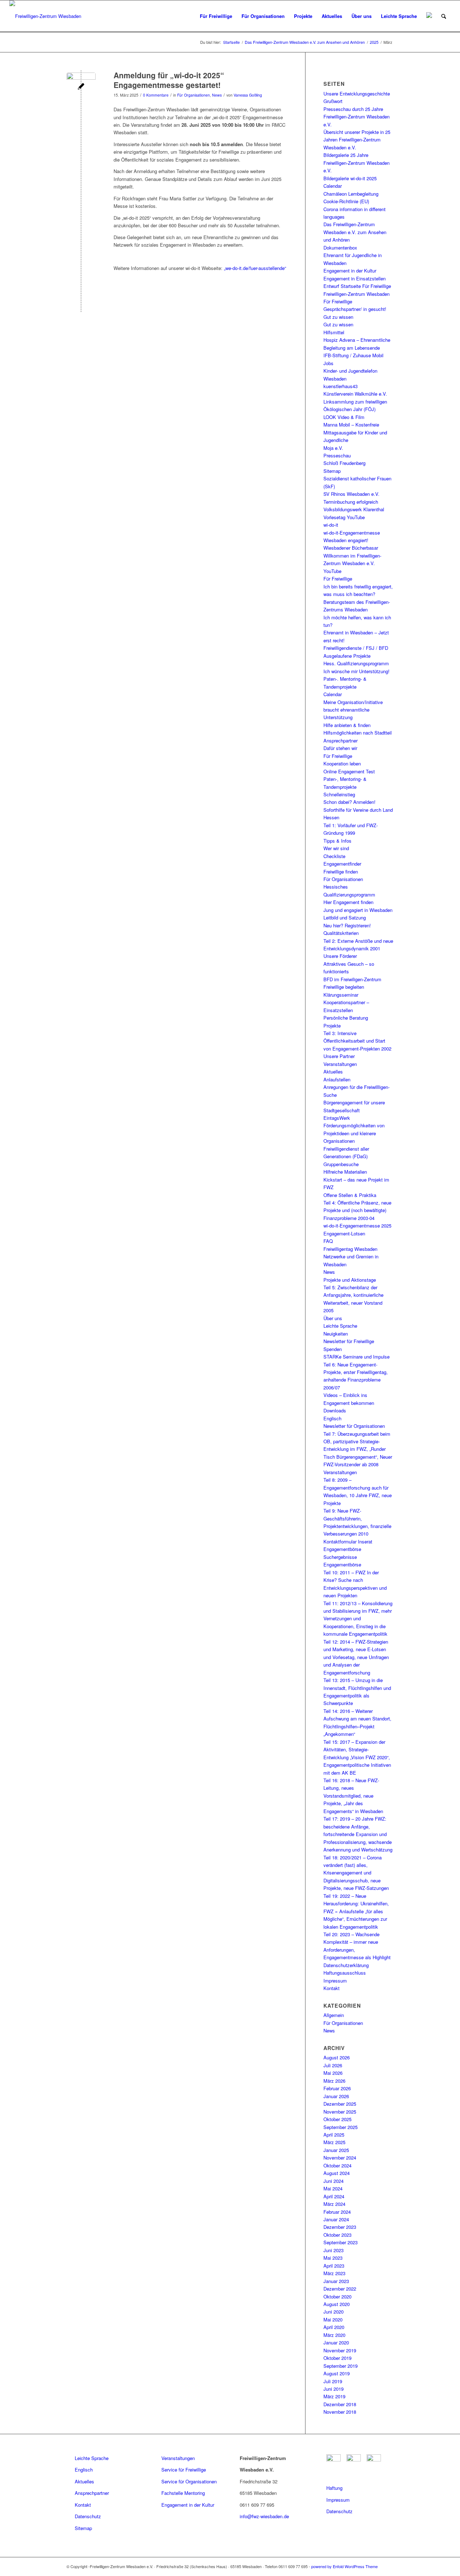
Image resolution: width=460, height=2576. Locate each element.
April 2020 (334, 2327)
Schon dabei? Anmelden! (349, 802)
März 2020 (334, 2335)
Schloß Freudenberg (344, 463)
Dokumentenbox (340, 248)
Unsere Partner (339, 1056)
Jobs (328, 363)
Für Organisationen (194, 95)
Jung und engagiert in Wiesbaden (358, 910)
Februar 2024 (337, 2212)
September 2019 (341, 2366)
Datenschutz (88, 2516)
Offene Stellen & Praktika (350, 1195)
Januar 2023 (336, 2281)
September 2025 (341, 2127)
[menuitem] (216, 16)
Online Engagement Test (349, 771)
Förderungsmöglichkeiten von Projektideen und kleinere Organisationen (354, 1133)
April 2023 (334, 2266)
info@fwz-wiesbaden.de (264, 2516)
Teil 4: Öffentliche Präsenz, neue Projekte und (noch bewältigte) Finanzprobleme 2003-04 (357, 1210)
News (217, 95)
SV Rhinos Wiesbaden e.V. (351, 494)
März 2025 (334, 2142)
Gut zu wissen (338, 317)
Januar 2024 (336, 2219)
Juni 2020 (333, 2312)
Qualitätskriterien (341, 933)
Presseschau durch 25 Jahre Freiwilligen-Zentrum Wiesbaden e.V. (356, 117)
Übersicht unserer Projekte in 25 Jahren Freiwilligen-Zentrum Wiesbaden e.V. (357, 140)
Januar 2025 (336, 2150)
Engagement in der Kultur (350, 271)
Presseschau (337, 455)
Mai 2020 (333, 2319)
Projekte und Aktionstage (350, 1280)
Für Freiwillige (338, 301)
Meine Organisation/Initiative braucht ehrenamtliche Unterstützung (353, 710)
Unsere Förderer (340, 956)
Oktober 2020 (337, 2296)
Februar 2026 (337, 2088)
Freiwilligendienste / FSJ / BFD (356, 648)
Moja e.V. (333, 448)
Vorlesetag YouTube (344, 517)
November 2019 (340, 2350)
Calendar (333, 186)
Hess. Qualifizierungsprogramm (356, 663)
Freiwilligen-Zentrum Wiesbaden (356, 294)
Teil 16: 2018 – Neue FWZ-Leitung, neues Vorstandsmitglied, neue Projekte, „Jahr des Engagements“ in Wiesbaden (353, 1796)
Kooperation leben (342, 763)
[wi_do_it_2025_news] (81, 87)
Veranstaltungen (340, 1064)
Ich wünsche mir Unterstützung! (356, 671)
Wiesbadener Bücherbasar (351, 548)
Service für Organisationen (189, 2481)
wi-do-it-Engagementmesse (352, 533)
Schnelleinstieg (339, 794)
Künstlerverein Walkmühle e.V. (355, 394)
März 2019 (334, 2396)
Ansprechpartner (341, 740)
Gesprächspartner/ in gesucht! (355, 309)
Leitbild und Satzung (345, 917)
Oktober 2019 (337, 2358)
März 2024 (334, 2204)
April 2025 (334, 2135)
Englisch (332, 1418)
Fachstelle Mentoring (183, 2493)
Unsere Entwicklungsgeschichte (357, 94)
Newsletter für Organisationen (354, 1426)
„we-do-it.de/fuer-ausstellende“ (255, 268)
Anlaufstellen (337, 1079)
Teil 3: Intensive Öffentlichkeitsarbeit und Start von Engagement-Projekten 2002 (357, 1041)
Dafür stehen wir (340, 748)
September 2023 (341, 2242)
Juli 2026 (333, 2065)
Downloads (335, 1410)
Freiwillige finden (341, 872)
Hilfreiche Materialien (345, 1172)
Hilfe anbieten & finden (347, 725)
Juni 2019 (333, 2389)
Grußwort (333, 101)
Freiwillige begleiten (344, 987)
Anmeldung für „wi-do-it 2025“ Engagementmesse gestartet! (169, 80)
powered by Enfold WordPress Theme (344, 2566)
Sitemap (332, 471)
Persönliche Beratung (346, 1018)
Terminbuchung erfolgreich (351, 502)
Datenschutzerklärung (346, 1965)
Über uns (333, 1318)
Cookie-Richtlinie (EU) (346, 201)
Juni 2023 (333, 2250)
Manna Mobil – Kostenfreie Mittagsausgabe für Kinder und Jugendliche (355, 432)
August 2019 (337, 2373)
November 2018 (340, 2412)
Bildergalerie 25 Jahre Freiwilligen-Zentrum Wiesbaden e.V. (356, 163)
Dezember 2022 (340, 2289)
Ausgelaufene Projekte (347, 656)
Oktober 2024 (337, 2165)
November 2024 (340, 2158)
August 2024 (337, 2173)
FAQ (328, 1241)
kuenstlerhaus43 (341, 386)
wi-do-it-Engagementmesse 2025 (357, 1226)
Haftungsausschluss (345, 1973)
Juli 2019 (333, 2381)
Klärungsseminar (341, 995)
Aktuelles (333, 1072)
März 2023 (334, 2273)
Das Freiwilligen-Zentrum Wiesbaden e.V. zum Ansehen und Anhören (355, 232)
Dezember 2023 (340, 2227)
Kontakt (332, 1988)
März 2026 (334, 2081)
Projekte (332, 1026)
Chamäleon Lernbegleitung (351, 194)
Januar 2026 (336, 2096)
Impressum (335, 1981)
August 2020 (337, 2304)
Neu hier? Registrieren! (347, 925)
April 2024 (334, 2196)
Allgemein (334, 2015)
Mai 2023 (333, 2258)
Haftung (334, 2488)
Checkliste (334, 856)
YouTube (332, 571)
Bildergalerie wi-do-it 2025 (350, 178)
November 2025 (340, 2112)
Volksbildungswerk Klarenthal (354, 509)
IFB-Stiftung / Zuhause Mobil (353, 355)
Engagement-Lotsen (344, 1233)
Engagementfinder (342, 864)
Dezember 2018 (340, 2404)
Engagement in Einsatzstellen (355, 278)
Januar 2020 (336, 2342)
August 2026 (337, 2057)
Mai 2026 (333, 2073)
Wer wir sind (336, 848)
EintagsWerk (337, 1118)
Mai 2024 (333, 2188)
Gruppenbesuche (341, 1164)
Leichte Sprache (340, 1326)
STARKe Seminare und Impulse (356, 1357)
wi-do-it (331, 525)
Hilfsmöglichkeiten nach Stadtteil (358, 733)
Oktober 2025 (337, 2119)
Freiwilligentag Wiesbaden (350, 1249)
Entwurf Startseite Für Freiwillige (357, 286)
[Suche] (444, 16)
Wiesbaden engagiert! (346, 540)
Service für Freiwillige (184, 2470)
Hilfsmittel (334, 332)
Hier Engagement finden (348, 902)
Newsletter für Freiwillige (349, 1341)
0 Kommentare (156, 95)
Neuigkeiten (336, 1334)
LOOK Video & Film (344, 417)
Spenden (333, 1349)
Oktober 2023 (337, 2235)
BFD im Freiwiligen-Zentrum (352, 979)
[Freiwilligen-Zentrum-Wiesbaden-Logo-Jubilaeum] (45, 16)
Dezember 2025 (340, 2104)
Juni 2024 (333, 2181)
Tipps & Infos (337, 841)
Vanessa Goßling (248, 95)
